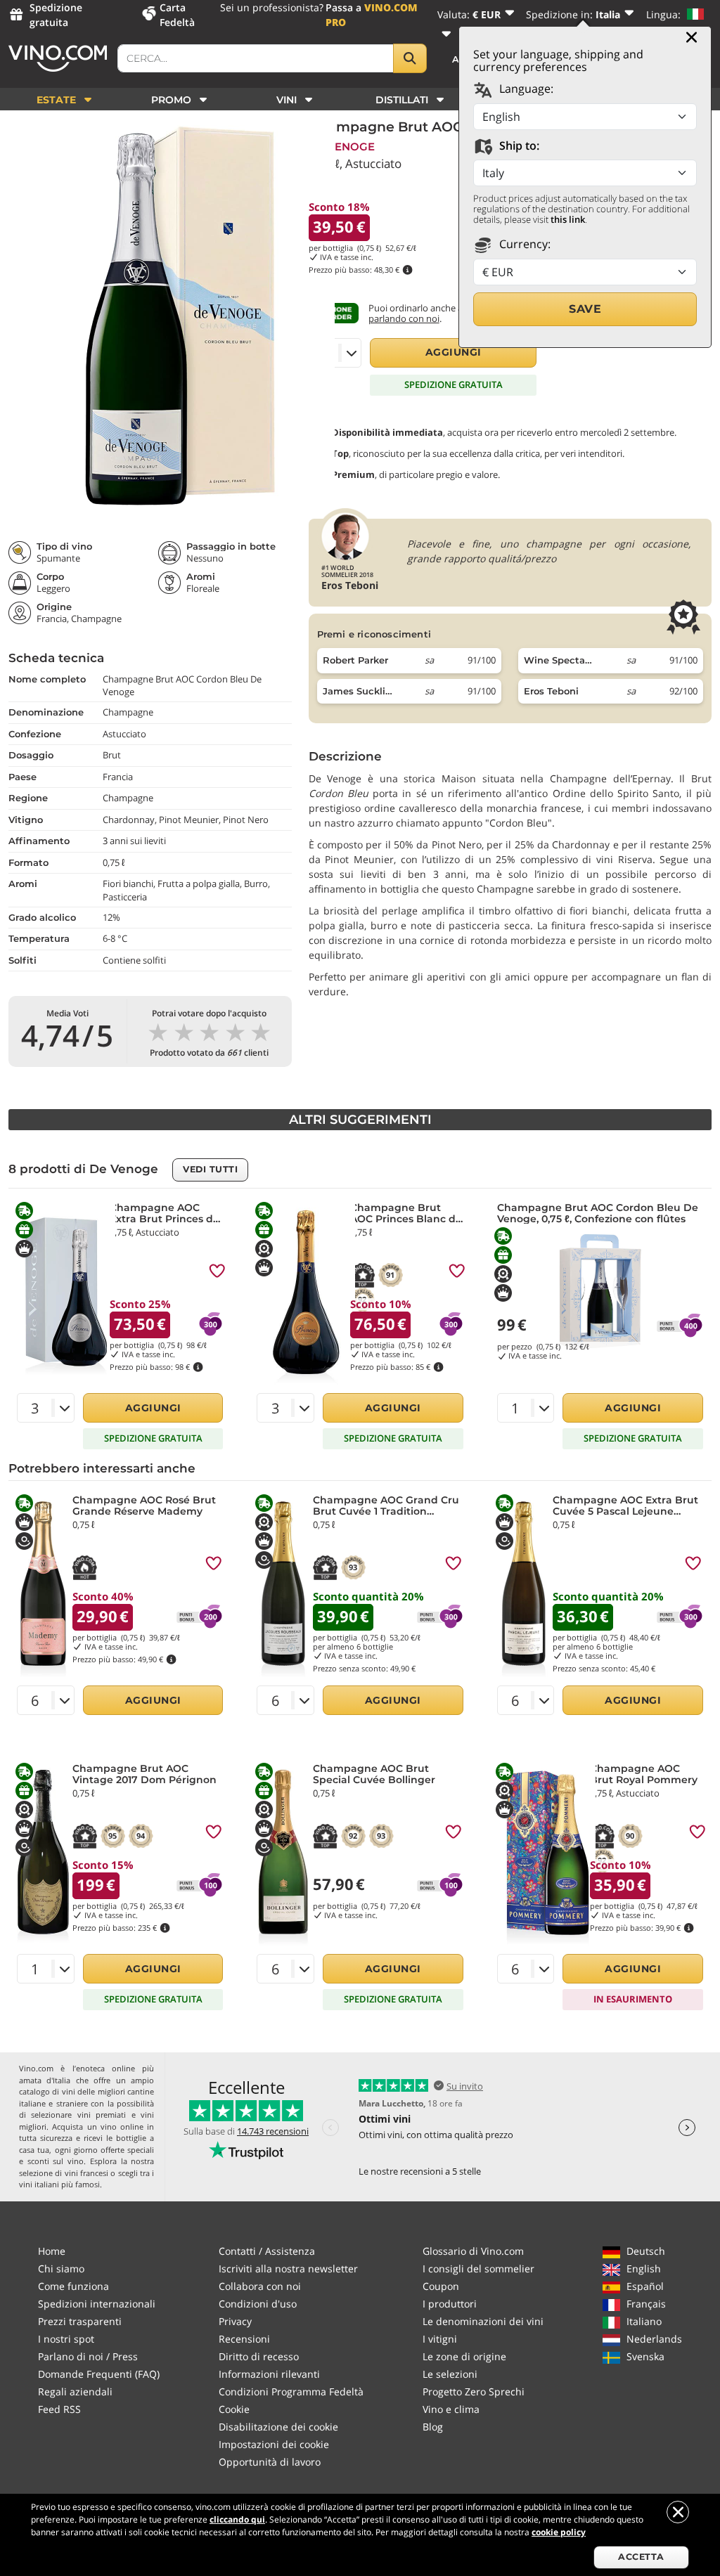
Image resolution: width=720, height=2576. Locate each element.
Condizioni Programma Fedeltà (291, 2391)
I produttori (450, 2304)
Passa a (372, 15)
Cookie (234, 2409)
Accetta (641, 2557)
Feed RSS (59, 2409)
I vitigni (440, 2339)
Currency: (523, 244)
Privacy (235, 2321)
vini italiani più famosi (59, 2184)
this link (568, 219)
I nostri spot (66, 2339)
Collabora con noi (260, 2286)
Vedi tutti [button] (210, 1169)
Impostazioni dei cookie (274, 2444)
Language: (525, 89)
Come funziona (73, 2286)
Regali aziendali (75, 2391)
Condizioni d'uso (258, 2304)
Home (52, 2251)
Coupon (441, 2286)
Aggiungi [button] (454, 352)
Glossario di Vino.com (473, 2251)
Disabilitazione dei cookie (278, 2427)
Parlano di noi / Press (88, 2356)
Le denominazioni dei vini (483, 2321)
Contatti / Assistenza (267, 2251)
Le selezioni (450, 2374)
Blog (433, 2427)
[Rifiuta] (678, 2512)
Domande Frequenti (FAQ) (99, 2374)
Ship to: (518, 145)
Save (585, 309)
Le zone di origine (464, 2356)
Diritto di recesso (259, 2356)
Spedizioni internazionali (97, 2304)
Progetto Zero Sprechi (474, 2391)
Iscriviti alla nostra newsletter (288, 2268)
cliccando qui (237, 2519)
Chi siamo (61, 2268)
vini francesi (86, 2173)
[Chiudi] (692, 37)
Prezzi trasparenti (80, 2321)
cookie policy (559, 2532)
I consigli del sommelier (478, 2268)
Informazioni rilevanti (269, 2374)
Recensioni (244, 2339)
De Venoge (342, 147)
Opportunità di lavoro (270, 2462)
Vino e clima (451, 2409)
